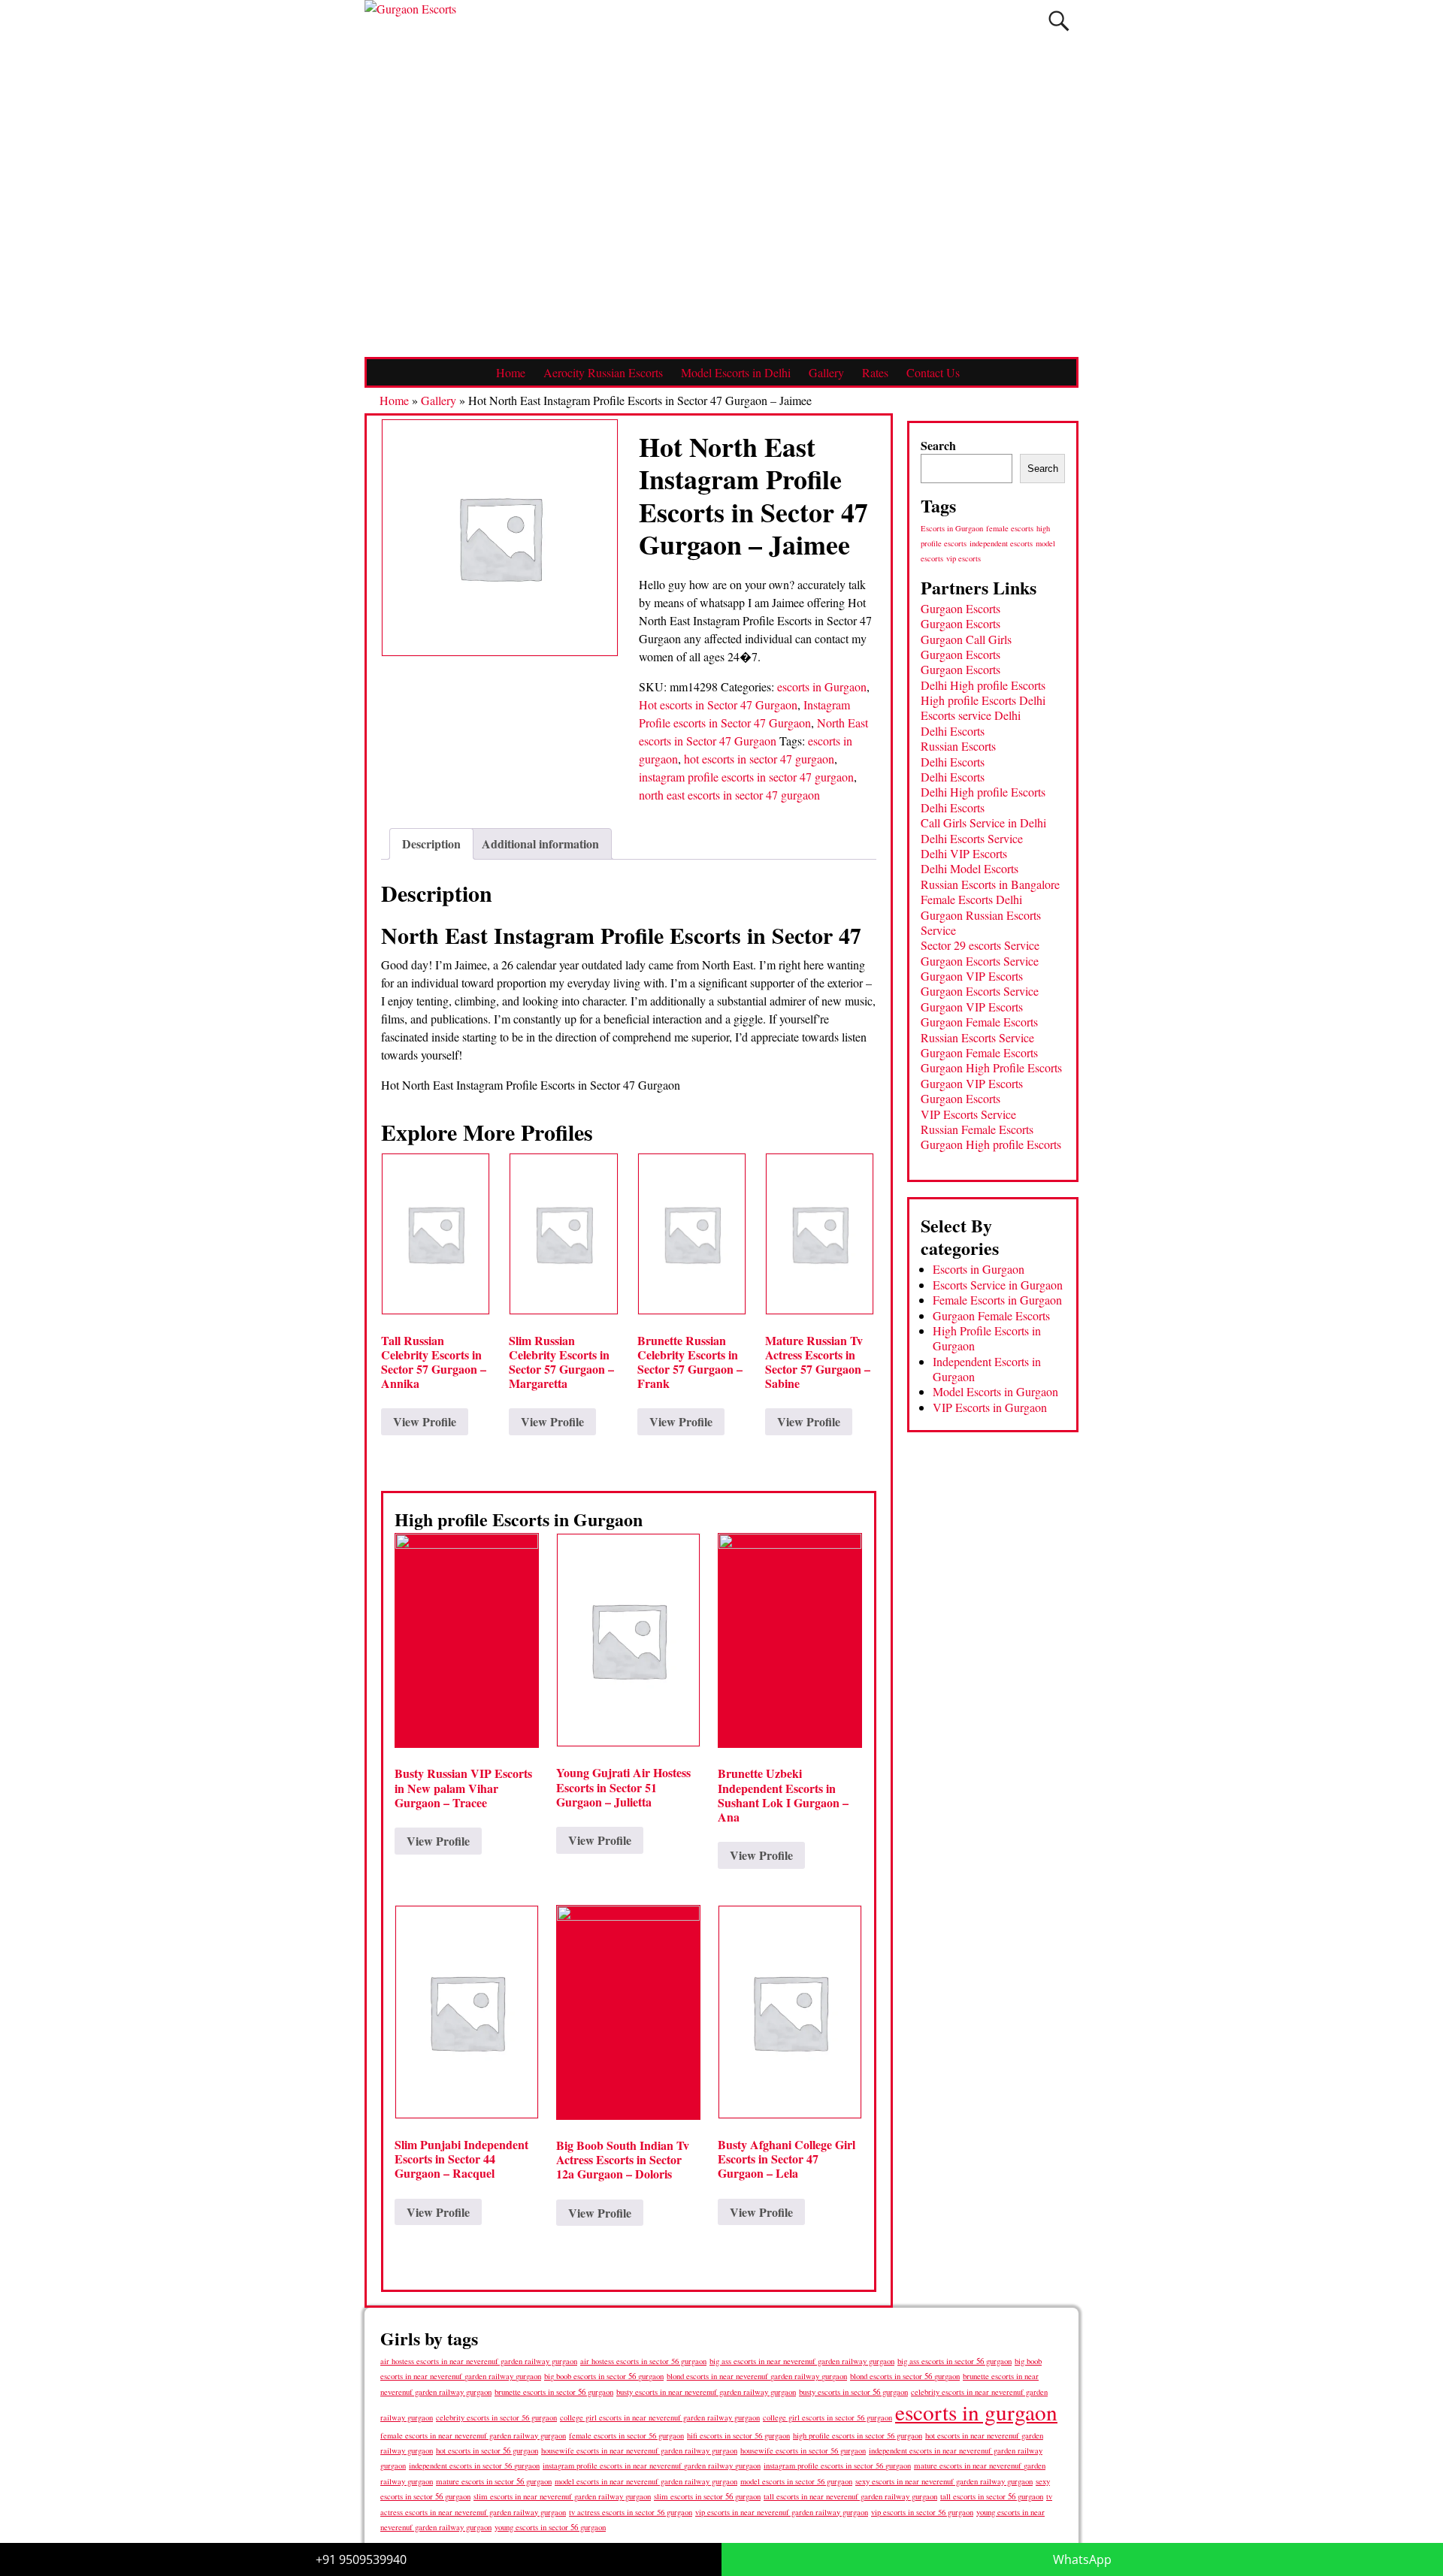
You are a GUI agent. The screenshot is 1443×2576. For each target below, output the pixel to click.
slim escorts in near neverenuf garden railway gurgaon (562, 2496)
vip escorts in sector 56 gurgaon (922, 2512)
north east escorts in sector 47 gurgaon (729, 795)
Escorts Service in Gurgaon (998, 1285)
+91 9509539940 (361, 2559)
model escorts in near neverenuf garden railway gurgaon (646, 2481)
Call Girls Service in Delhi (983, 822)
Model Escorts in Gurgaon (995, 1391)
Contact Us (933, 372)
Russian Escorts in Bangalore (990, 884)
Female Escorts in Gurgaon (997, 1300)
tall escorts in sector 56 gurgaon (992, 2496)
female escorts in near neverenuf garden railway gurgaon (473, 2435)
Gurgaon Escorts (960, 608)
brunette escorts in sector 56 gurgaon (554, 2392)
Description (431, 844)
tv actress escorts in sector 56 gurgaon (631, 2512)
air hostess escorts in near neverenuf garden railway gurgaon (479, 2361)
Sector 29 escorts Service (980, 945)
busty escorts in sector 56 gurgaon (853, 2392)
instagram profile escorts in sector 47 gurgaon (746, 777)
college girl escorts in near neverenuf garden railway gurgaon (660, 2417)
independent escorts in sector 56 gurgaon (474, 2466)
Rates (875, 372)
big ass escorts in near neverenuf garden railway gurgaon (802, 2361)
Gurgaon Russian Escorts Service (981, 922)
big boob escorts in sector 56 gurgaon (604, 2376)
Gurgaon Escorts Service (980, 961)
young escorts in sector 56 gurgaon (550, 2527)
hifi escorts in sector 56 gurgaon (738, 2435)
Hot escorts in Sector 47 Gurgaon (718, 704)
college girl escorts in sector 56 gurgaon (827, 2417)
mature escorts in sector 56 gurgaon (494, 2481)
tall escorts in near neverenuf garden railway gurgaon (850, 2496)
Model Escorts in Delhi (736, 372)
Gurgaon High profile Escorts (991, 1144)
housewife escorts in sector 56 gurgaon (803, 2451)
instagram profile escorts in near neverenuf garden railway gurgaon (652, 2466)
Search (938, 445)
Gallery (826, 372)
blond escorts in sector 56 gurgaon (905, 2376)
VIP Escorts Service (968, 1114)
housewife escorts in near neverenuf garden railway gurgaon (639, 2451)
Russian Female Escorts (977, 1129)
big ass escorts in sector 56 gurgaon (954, 2361)
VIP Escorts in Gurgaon (990, 1407)
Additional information (540, 844)
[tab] (431, 844)
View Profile (425, 1421)
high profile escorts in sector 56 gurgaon (858, 2435)
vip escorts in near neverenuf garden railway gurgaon (782, 2512)
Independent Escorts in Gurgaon (987, 1369)
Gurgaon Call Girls (966, 639)
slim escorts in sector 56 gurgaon (707, 2496)
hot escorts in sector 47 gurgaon (759, 759)
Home (511, 372)
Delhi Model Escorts (970, 868)
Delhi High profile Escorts (983, 685)
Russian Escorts (958, 746)
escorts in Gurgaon (822, 686)
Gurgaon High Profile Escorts (991, 1067)
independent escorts (1001, 543)
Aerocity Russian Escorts (603, 372)
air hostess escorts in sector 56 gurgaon (643, 2361)
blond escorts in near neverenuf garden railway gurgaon (757, 2376)
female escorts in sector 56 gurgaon (626, 2435)
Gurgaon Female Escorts (979, 1022)
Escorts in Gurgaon (952, 528)
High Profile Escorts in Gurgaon (987, 1338)
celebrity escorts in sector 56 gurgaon (496, 2417)
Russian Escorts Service (977, 1037)
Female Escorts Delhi (971, 899)
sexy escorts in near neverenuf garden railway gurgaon (944, 2481)
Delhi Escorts (953, 731)
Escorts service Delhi (971, 715)
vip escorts (964, 558)
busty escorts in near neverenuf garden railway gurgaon (706, 2392)
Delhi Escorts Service (972, 838)
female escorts (1010, 528)
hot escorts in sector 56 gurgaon (487, 2450)
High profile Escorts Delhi (983, 700)
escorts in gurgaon (976, 2412)
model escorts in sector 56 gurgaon (796, 2481)
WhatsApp (1082, 2559)
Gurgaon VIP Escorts (972, 976)
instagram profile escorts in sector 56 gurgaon (837, 2466)
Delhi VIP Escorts (964, 853)
